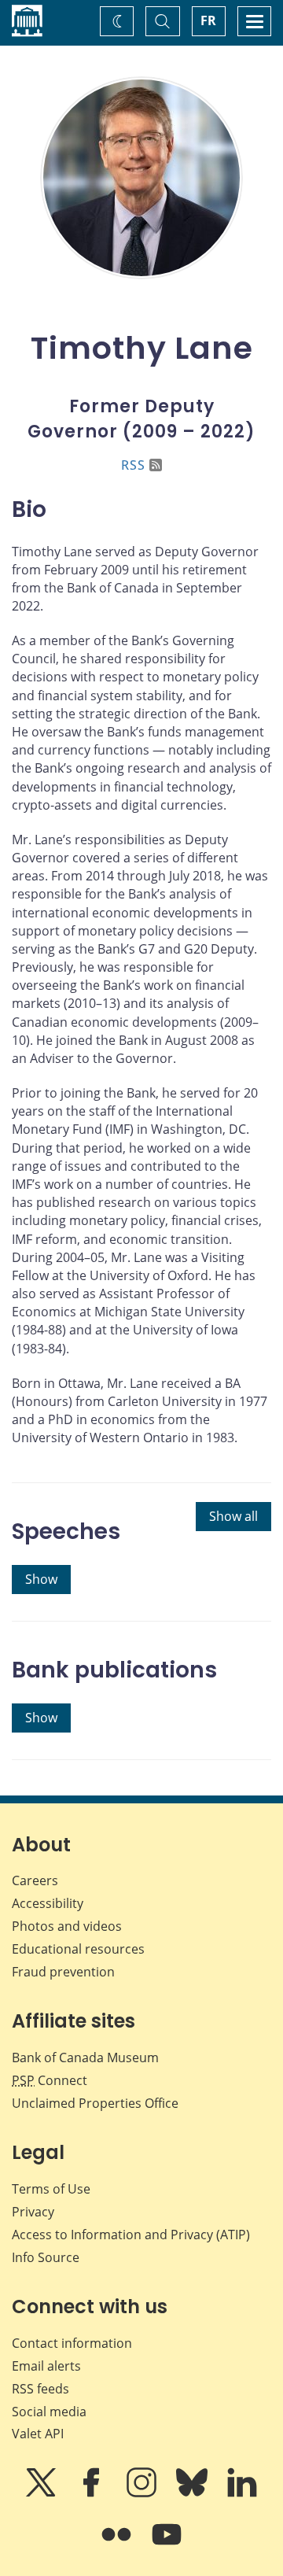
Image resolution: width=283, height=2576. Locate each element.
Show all (233, 1516)
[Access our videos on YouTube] (167, 2545)
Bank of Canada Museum (85, 2057)
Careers (35, 1880)
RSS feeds (40, 2389)
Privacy (33, 2212)
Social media (49, 2412)
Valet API (38, 2434)
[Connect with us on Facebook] (93, 2493)
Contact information (72, 2343)
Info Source (46, 2257)
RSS (133, 465)
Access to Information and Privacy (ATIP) (131, 2235)
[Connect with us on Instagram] (143, 2493)
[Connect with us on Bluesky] (193, 2493)
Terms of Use (51, 2189)
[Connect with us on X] (42, 2493)
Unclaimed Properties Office (95, 2103)
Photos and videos (67, 1926)
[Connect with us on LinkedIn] (242, 2493)
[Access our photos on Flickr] (118, 2545)
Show (41, 1579)
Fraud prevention (63, 1972)
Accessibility (48, 1903)
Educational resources (78, 1949)
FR (208, 20)
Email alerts (46, 2366)
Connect (50, 2080)
